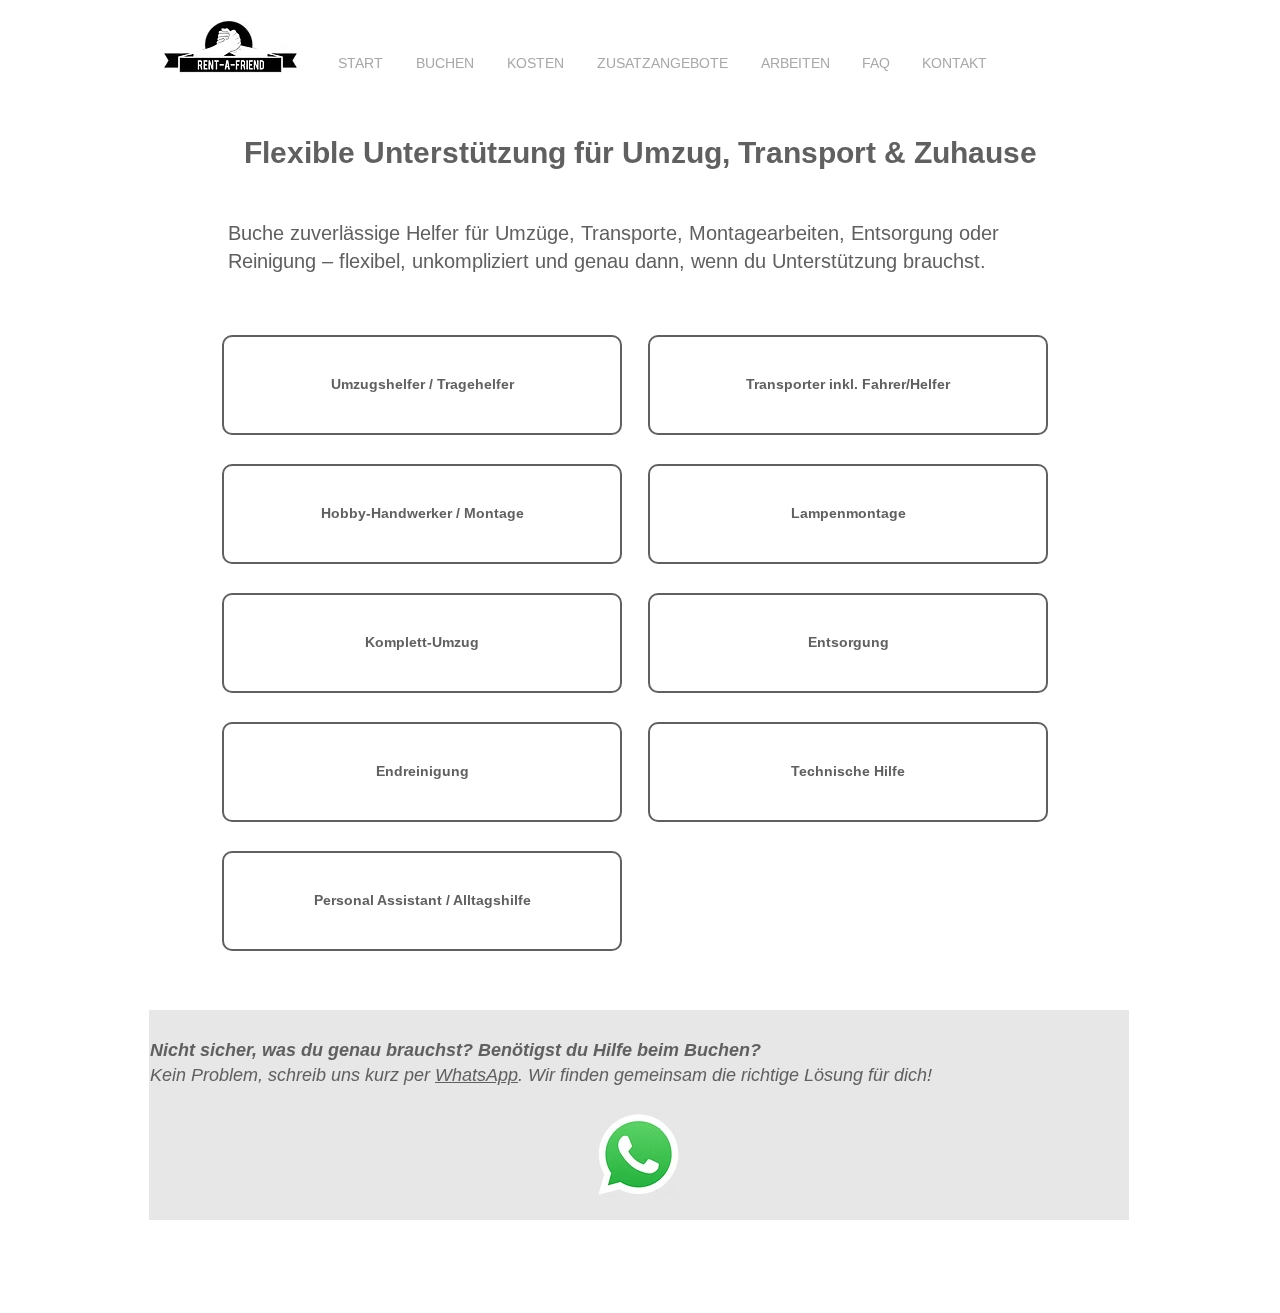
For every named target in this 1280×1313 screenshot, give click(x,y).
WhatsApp (476, 1075)
